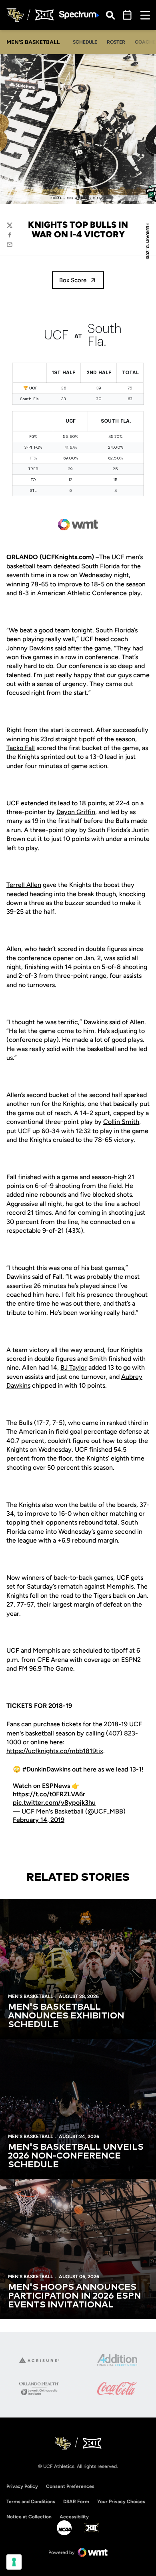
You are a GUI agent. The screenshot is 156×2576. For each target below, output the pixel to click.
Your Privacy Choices (121, 2502)
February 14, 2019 (39, 1820)
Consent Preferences (70, 2486)
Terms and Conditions (31, 2502)
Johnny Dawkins (30, 648)
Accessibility (74, 2517)
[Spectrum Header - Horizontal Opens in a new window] (79, 15)
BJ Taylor (74, 1367)
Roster (116, 42)
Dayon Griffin (76, 812)
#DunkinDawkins (46, 1769)
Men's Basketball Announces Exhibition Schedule (66, 2016)
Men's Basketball (30, 1996)
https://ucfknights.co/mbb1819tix (55, 1751)
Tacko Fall (21, 748)
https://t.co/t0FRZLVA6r (49, 1794)
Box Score (73, 280)
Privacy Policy (22, 2486)
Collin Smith (121, 1122)
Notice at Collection (29, 2517)
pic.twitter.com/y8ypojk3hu (54, 1803)
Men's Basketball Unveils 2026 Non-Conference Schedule (76, 2156)
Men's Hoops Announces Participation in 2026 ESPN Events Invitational (75, 2296)
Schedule (85, 42)
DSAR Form (76, 2502)
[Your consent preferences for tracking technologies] (14, 2562)
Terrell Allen (24, 885)
